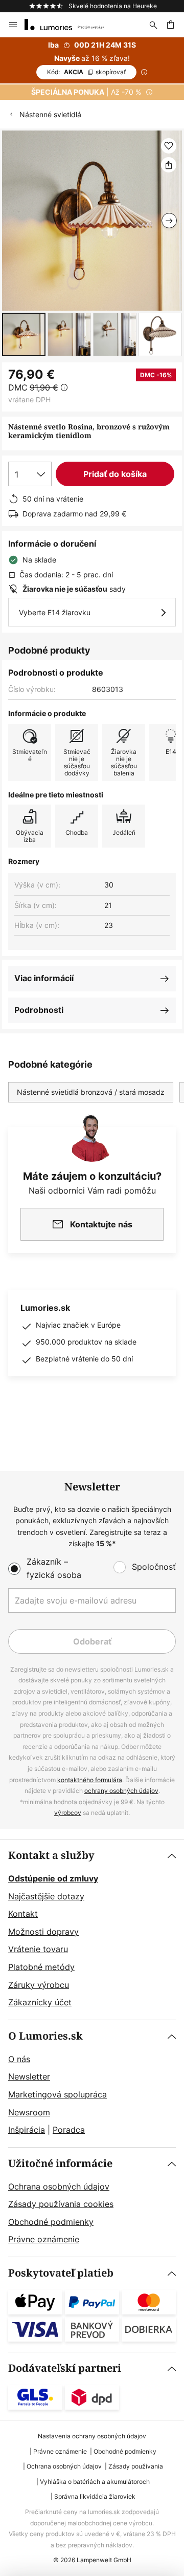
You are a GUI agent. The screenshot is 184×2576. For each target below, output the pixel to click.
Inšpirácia (27, 2130)
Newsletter (29, 2076)
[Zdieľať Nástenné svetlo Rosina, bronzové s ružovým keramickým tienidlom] (169, 165)
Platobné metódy (41, 1967)
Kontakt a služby (51, 1856)
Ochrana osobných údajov (59, 2187)
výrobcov (68, 1813)
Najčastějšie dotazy (46, 1896)
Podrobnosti (39, 1010)
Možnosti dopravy (43, 1932)
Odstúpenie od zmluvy (53, 1878)
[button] (24, 334)
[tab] (92, 1930)
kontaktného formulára (90, 1780)
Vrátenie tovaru (38, 1949)
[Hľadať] (153, 25)
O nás (19, 2059)
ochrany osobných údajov (121, 1791)
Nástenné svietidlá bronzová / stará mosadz (91, 1092)
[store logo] (71, 25)
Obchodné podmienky (51, 2222)
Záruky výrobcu (39, 1985)
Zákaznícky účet (40, 2002)
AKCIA (86, 72)
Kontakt (23, 1914)
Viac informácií (44, 978)
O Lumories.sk (45, 2036)
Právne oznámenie (44, 2239)
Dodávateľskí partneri (65, 2368)
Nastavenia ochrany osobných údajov (92, 2436)
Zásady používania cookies (61, 2204)
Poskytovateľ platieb (61, 2273)
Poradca (69, 2130)
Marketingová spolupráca (57, 2094)
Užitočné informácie (60, 2164)
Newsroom (29, 2112)
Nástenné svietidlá (50, 114)
